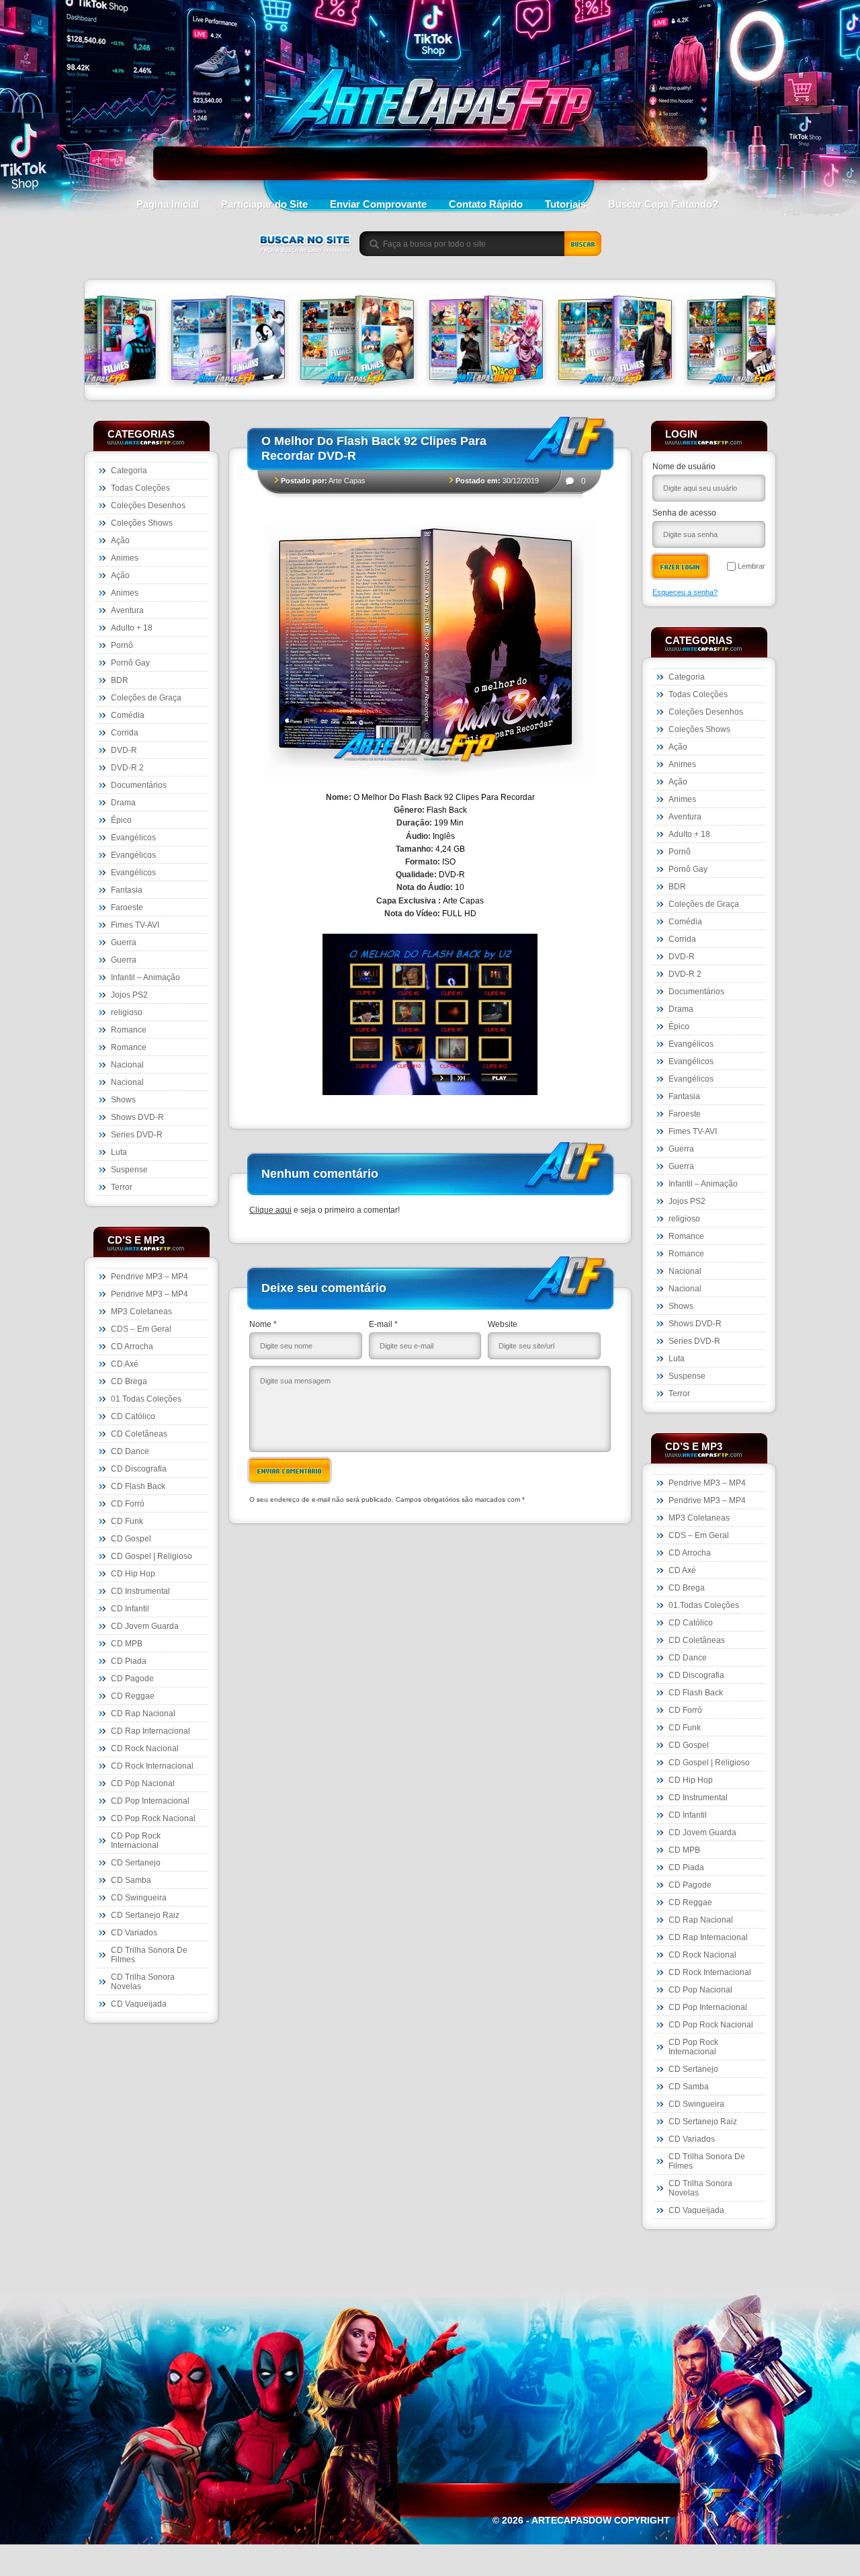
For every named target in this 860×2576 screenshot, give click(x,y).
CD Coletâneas (139, 1434)
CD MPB (127, 1644)
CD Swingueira (139, 1898)
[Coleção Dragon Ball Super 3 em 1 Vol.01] (766, 342)
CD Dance (130, 1451)
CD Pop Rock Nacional (153, 1818)
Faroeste (127, 908)
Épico (121, 820)
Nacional (127, 1065)
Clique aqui (270, 1210)
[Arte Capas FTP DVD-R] (430, 138)
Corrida (125, 733)
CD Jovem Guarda (145, 1626)
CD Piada (129, 1661)
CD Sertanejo (136, 1863)
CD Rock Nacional (145, 1748)
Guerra (124, 942)
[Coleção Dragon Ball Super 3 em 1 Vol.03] (379, 342)
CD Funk (127, 1521)
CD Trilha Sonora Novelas (143, 1982)
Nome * (263, 1324)
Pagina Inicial (168, 204)
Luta (119, 1152)
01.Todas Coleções (146, 1399)
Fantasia (127, 890)
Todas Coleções (140, 488)
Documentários (139, 785)
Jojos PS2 (129, 995)
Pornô (122, 645)
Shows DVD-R (137, 1117)
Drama (123, 803)
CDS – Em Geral (141, 1329)
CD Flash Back (138, 1486)
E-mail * (383, 1324)
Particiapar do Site (264, 204)
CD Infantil (130, 1609)
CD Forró (128, 1504)
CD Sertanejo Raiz (145, 1915)
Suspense (129, 1170)
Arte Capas (347, 481)
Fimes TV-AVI (135, 925)
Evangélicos (133, 838)
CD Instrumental (140, 1591)
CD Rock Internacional (152, 1766)
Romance (129, 1030)
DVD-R (124, 750)
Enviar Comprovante (378, 204)
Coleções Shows (142, 523)
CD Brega (129, 1381)
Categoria (129, 471)
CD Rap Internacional (150, 1731)
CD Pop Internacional (150, 1801)
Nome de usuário (684, 467)
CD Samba (131, 1880)
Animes (125, 558)
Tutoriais (565, 204)
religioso (127, 1012)
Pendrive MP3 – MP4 (149, 1277)
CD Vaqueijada (139, 2004)
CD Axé (125, 1364)
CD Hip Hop (133, 1574)
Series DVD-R (137, 1135)
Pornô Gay (130, 663)
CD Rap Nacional (143, 1714)
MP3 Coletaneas (141, 1312)
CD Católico (133, 1416)
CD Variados (134, 1933)
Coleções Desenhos (148, 506)
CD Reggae (133, 1696)
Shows (123, 1100)
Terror (122, 1187)
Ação (120, 540)
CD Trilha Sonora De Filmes (149, 1955)
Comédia (128, 715)
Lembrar (751, 566)
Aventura (127, 610)
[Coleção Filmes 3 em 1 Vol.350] (637, 342)
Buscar (583, 244)
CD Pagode (132, 1679)
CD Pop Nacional (143, 1783)
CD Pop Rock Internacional (136, 1841)
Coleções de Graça (146, 698)
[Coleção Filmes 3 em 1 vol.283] (508, 342)
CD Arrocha (132, 1346)
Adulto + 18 (132, 628)
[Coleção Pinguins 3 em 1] (121, 342)
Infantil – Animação (145, 977)
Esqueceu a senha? (685, 592)
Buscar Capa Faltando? (663, 204)
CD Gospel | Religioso (152, 1556)
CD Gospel (131, 1539)
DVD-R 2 (127, 768)
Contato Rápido (486, 204)
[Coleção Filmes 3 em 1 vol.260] (250, 342)
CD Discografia (139, 1469)
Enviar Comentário (290, 1471)
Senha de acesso (684, 513)
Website (503, 1324)
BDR (120, 680)
